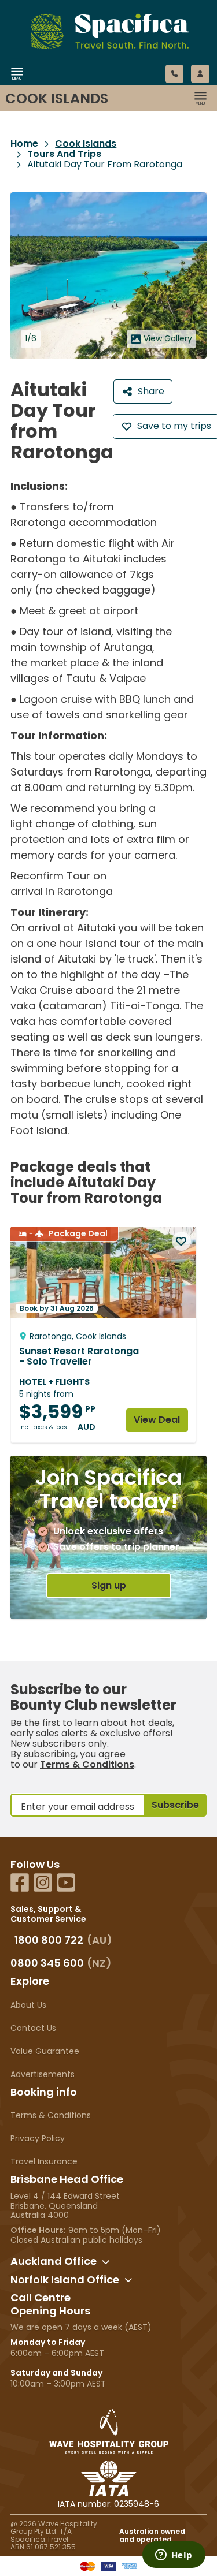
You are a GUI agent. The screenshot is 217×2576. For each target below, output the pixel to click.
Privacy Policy (38, 2138)
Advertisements (43, 2074)
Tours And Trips (64, 154)
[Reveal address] (106, 2262)
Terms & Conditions (87, 1764)
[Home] (96, 88)
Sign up (109, 1585)
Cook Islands (86, 144)
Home (24, 144)
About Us (28, 2005)
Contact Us (33, 2028)
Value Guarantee (45, 2051)
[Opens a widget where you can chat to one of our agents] (174, 2556)
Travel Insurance (44, 2161)
